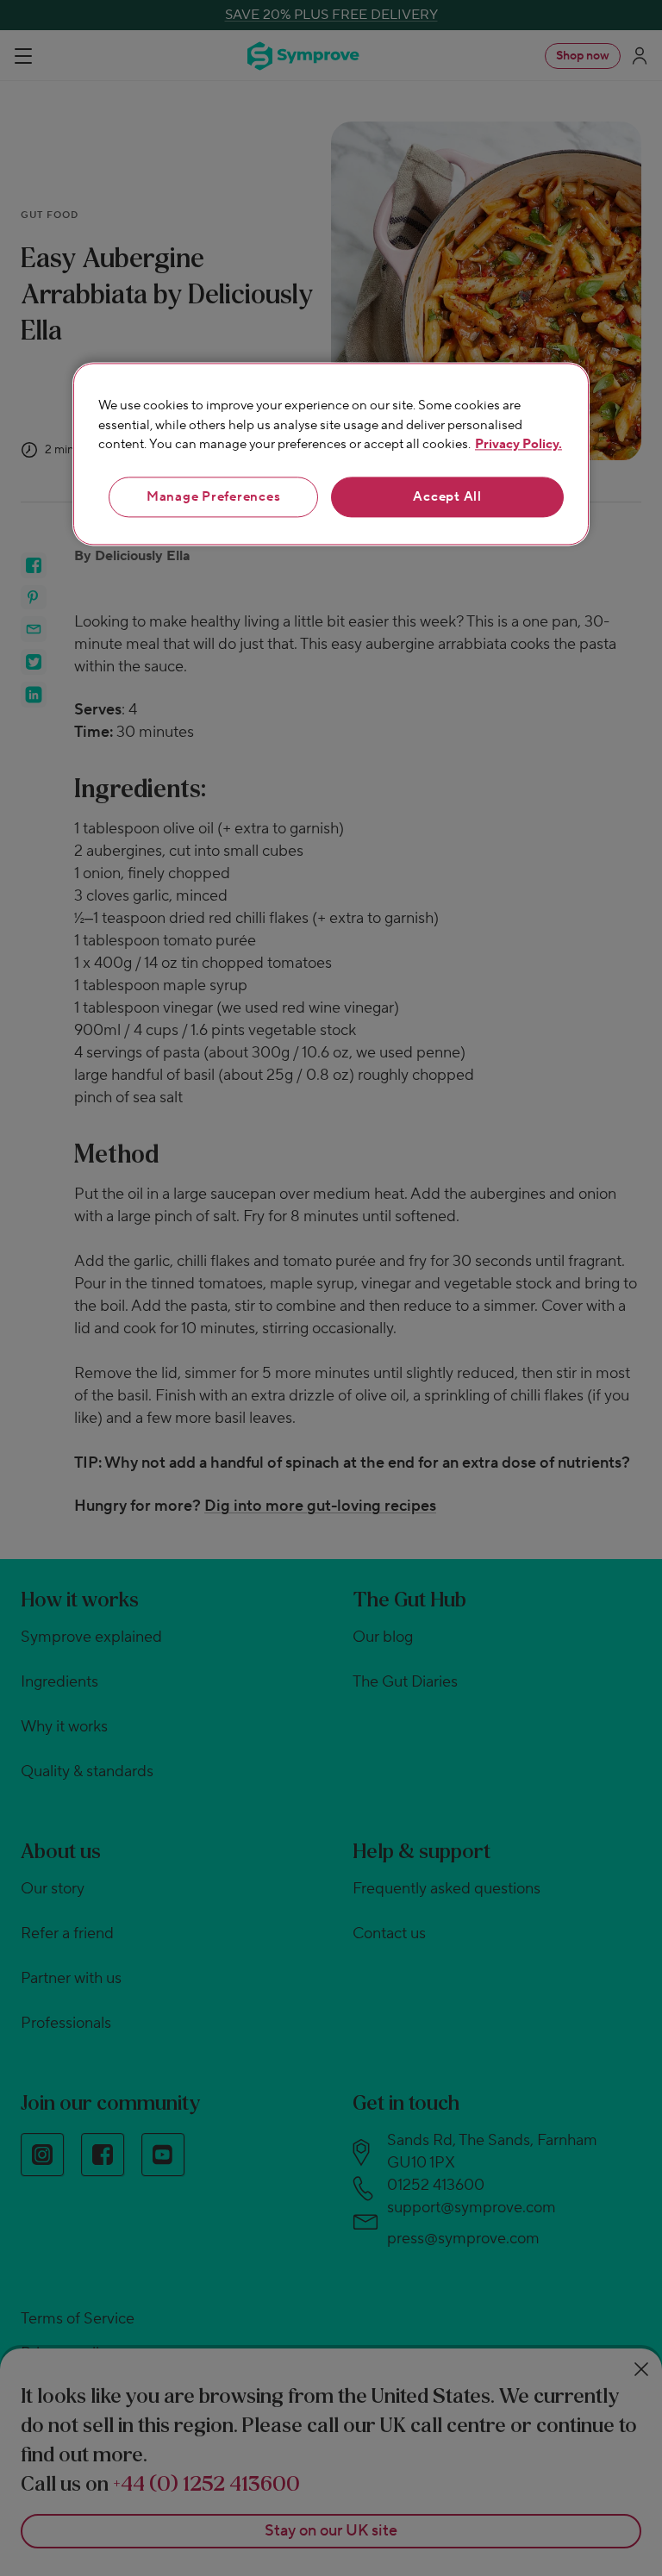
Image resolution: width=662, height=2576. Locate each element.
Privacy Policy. (518, 445)
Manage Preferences (214, 497)
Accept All (447, 497)
